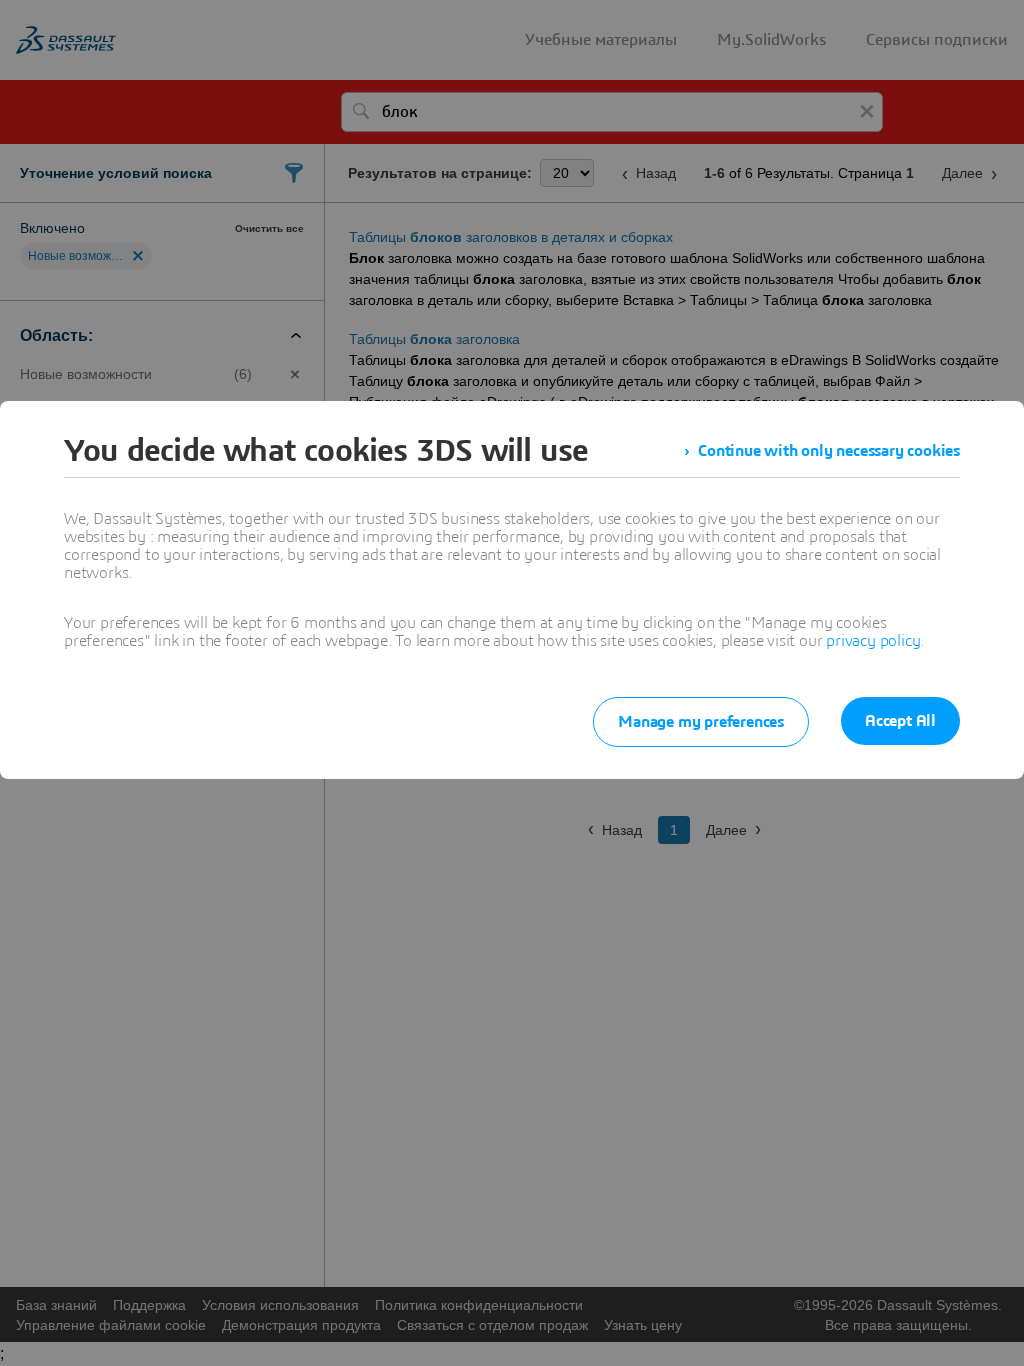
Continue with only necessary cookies (829, 451)
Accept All (900, 721)
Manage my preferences (701, 722)
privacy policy (873, 641)
